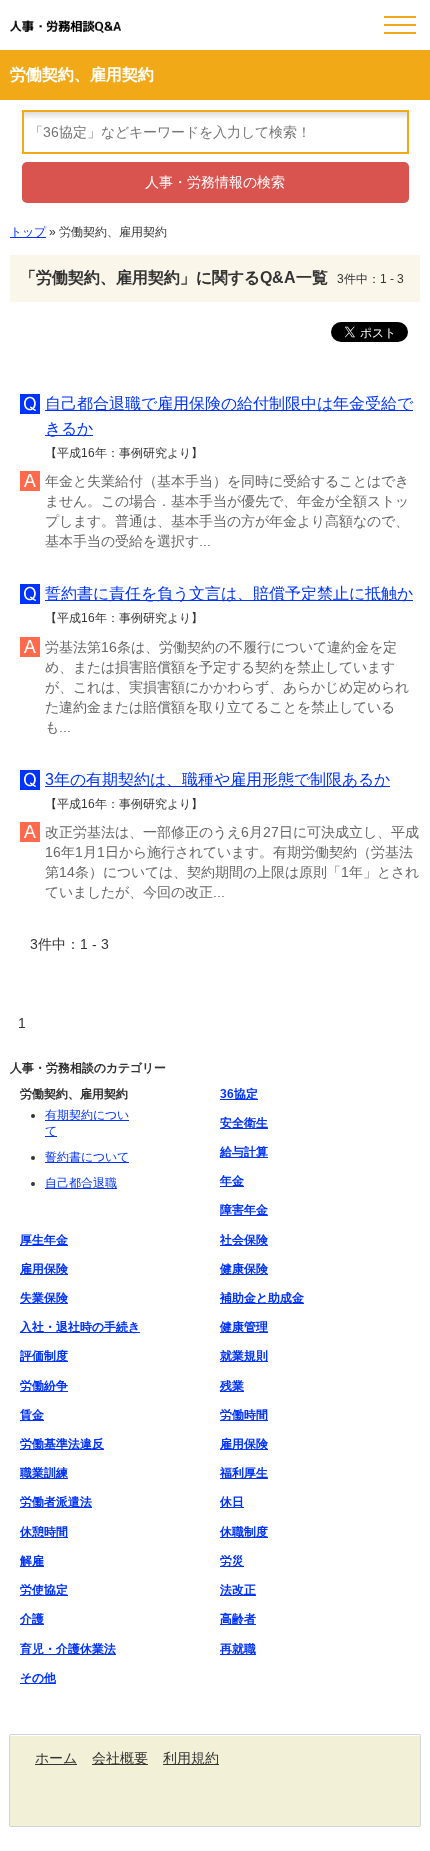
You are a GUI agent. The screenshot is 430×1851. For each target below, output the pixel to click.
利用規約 (191, 1758)
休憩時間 (44, 1532)
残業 (232, 1386)
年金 (232, 1181)
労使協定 (44, 1590)
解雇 (32, 1561)
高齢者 (238, 1619)
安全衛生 (244, 1123)
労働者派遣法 (56, 1502)
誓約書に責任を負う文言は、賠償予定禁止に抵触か (229, 593)
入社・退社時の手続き (80, 1327)
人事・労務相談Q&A (65, 27)
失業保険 (44, 1298)
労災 (232, 1561)
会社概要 (120, 1758)
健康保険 (244, 1269)
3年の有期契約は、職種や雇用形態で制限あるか (217, 779)
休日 (232, 1502)
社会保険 (244, 1240)
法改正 (238, 1590)
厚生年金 (44, 1240)
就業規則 (244, 1356)
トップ (28, 232)
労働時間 (244, 1415)
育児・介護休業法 (68, 1649)
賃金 (32, 1415)
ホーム (56, 1758)
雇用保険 (44, 1269)
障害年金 (244, 1210)
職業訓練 (44, 1473)
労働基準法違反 (62, 1444)
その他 (38, 1678)
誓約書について (87, 1157)
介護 (32, 1619)
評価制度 (44, 1356)
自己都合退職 (81, 1183)
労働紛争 (44, 1386)
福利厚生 (244, 1473)
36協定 (239, 1094)
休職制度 (244, 1532)
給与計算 (244, 1152)
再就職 (238, 1649)
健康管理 (244, 1327)
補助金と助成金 (262, 1298)
